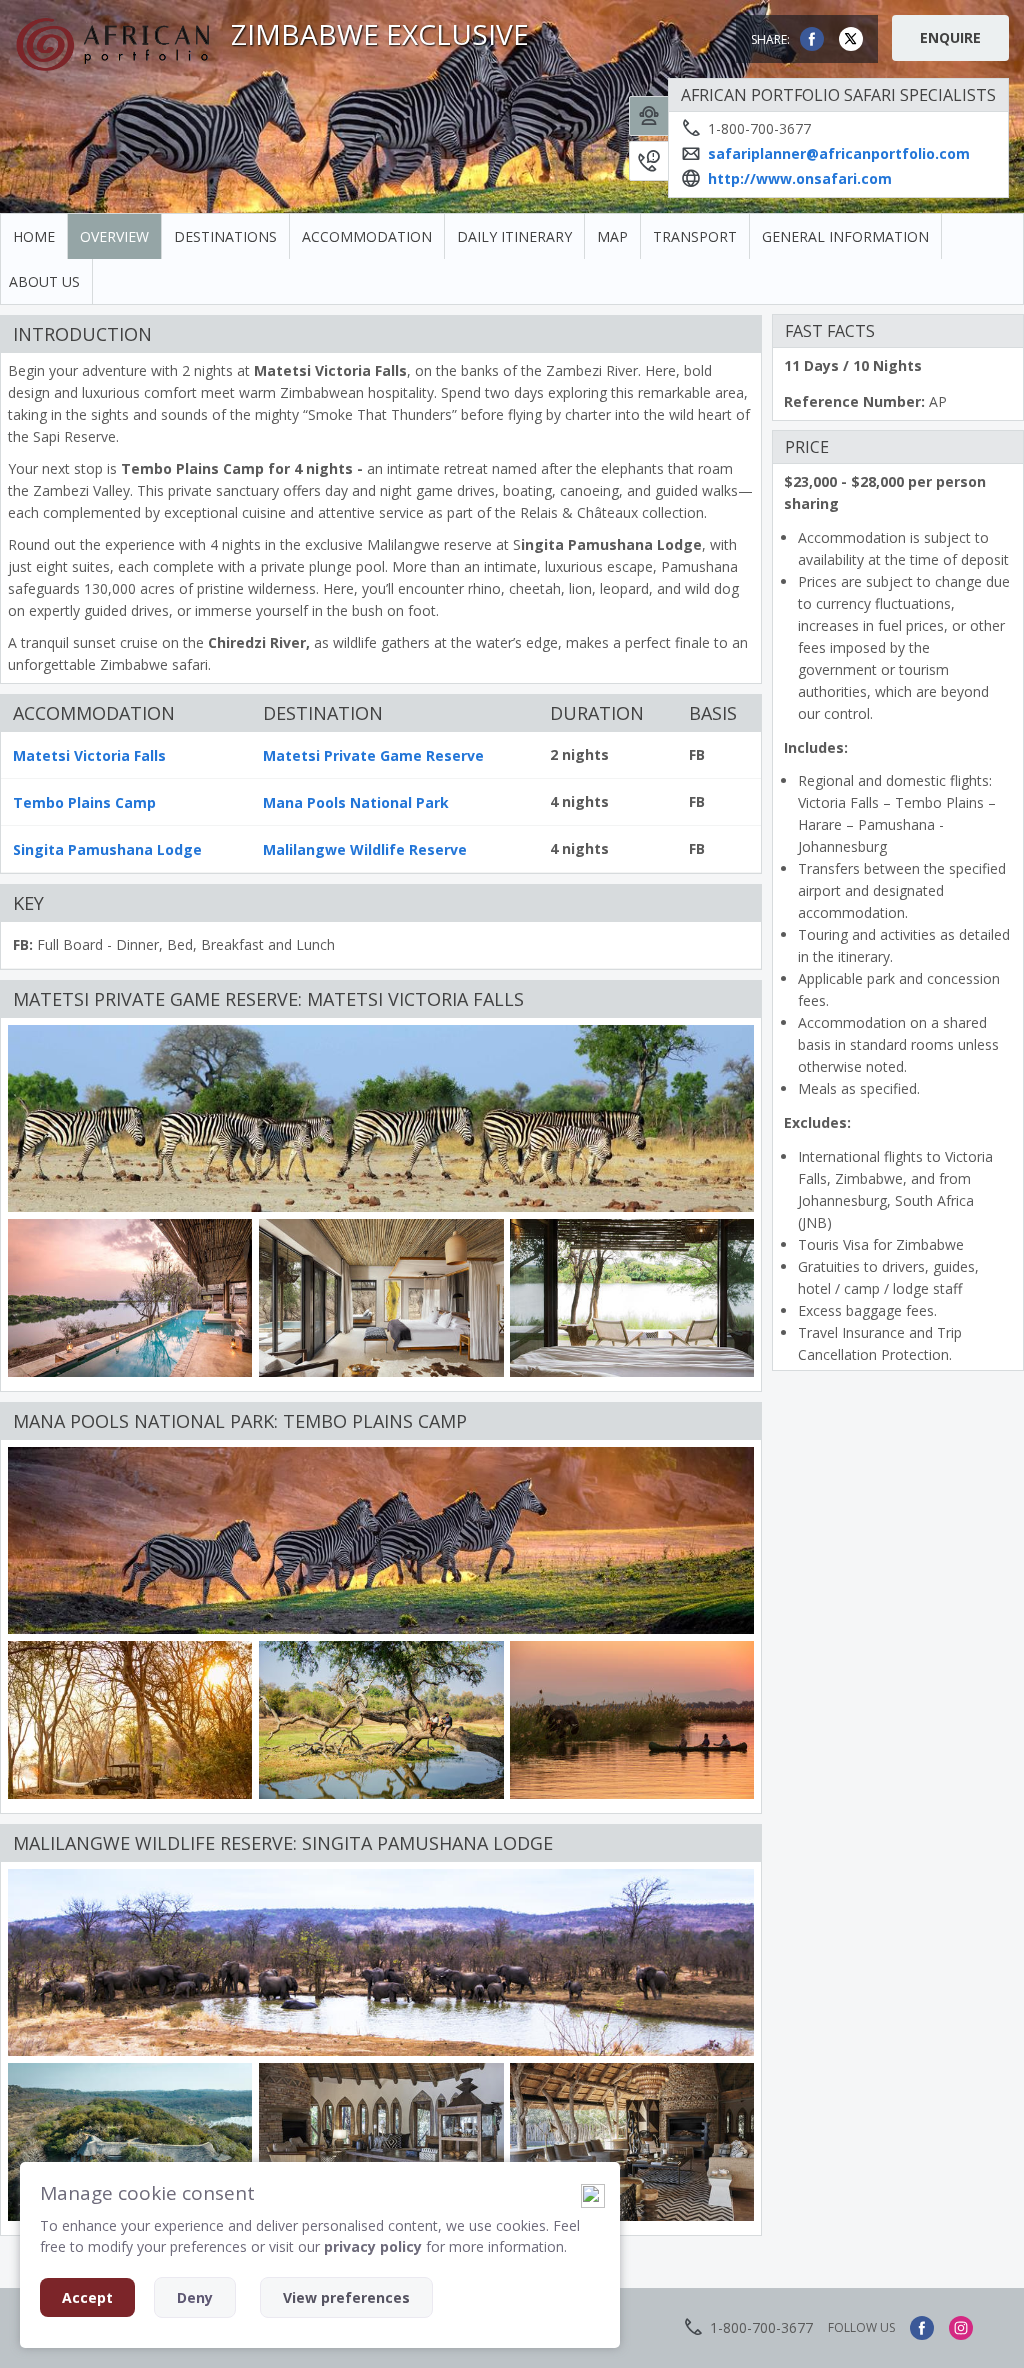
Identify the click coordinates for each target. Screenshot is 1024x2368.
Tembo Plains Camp (84, 802)
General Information (845, 236)
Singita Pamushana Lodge (107, 849)
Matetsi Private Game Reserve (373, 755)
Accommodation (367, 236)
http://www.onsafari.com (800, 178)
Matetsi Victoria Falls (89, 755)
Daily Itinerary (514, 236)
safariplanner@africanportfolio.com (839, 153)
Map (612, 236)
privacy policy (373, 2246)
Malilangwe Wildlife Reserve (365, 849)
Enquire (950, 37)
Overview (114, 236)
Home (34, 236)
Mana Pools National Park (356, 802)
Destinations (225, 236)
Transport (695, 236)
